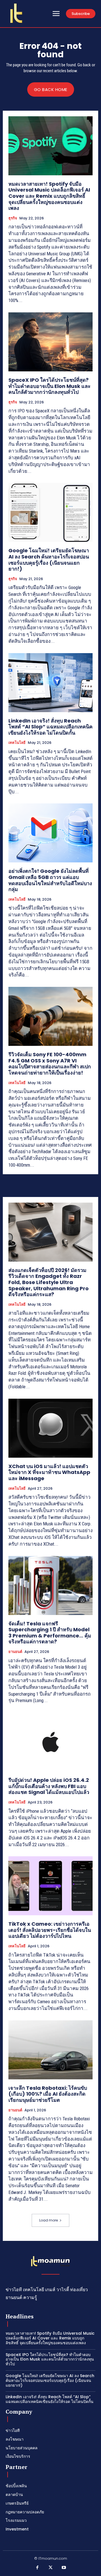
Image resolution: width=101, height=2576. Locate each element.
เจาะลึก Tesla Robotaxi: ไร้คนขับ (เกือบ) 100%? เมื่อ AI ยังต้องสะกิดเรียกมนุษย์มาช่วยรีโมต (48, 2094)
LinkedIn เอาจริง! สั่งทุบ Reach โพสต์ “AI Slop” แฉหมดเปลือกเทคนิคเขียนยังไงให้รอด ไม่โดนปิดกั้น (50, 727)
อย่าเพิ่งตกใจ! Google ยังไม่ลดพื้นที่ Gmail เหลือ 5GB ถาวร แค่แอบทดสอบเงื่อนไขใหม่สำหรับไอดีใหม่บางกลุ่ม (50, 880)
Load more (49, 2220)
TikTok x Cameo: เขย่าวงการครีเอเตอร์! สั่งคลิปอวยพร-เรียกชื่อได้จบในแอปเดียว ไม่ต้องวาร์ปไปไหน (50, 1930)
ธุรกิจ (13, 218)
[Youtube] (64, 2568)
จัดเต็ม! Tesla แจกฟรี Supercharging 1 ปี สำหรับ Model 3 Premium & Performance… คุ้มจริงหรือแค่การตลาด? (50, 1633)
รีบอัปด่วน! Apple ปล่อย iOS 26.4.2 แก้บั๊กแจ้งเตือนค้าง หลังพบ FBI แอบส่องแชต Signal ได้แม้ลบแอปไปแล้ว (49, 1786)
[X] (50, 2568)
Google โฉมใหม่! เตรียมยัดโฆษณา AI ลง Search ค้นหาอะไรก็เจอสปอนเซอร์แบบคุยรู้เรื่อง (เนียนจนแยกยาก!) (49, 560)
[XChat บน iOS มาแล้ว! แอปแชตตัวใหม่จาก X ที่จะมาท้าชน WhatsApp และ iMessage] (50, 1428)
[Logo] (16, 13)
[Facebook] (37, 2568)
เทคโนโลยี (17, 743)
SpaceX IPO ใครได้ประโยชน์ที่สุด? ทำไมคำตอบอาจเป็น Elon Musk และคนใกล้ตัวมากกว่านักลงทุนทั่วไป (50, 386)
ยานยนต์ (15, 1652)
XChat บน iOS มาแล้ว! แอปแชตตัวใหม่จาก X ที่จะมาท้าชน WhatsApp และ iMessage (49, 1472)
